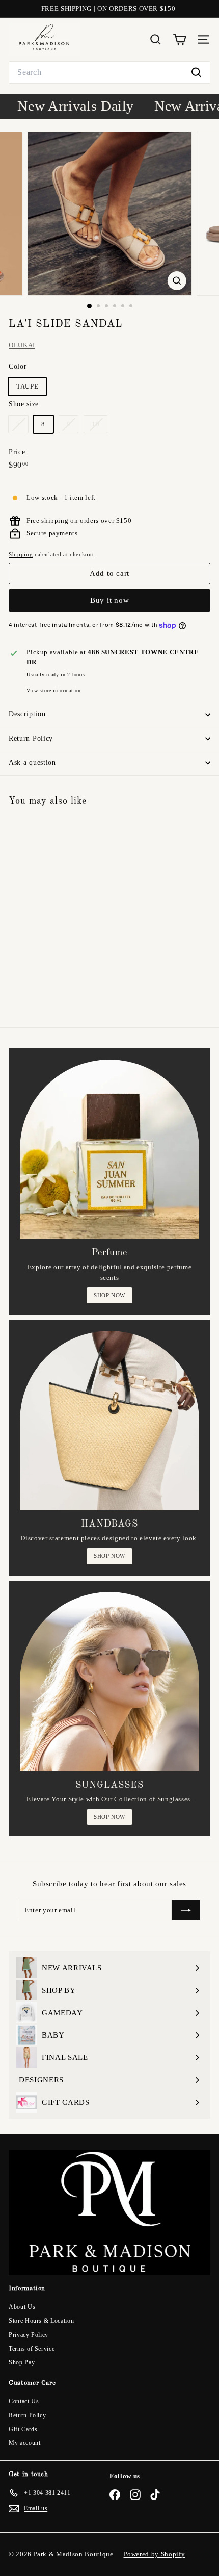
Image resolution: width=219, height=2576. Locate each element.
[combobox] (109, 72)
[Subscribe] (186, 1910)
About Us (22, 2307)
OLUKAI (22, 345)
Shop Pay (22, 2362)
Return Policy (31, 739)
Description (27, 714)
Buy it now (110, 600)
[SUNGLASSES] (109, 1682)
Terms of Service (32, 2349)
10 (99, 427)
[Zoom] (176, 281)
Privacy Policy (29, 2335)
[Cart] (180, 40)
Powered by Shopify (155, 2554)
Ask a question (32, 763)
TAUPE (27, 386)
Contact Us (24, 2401)
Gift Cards (23, 2429)
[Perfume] (109, 1149)
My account (25, 2443)
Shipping (21, 554)
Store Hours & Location (41, 2321)
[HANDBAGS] (109, 1421)
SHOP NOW (109, 1295)
